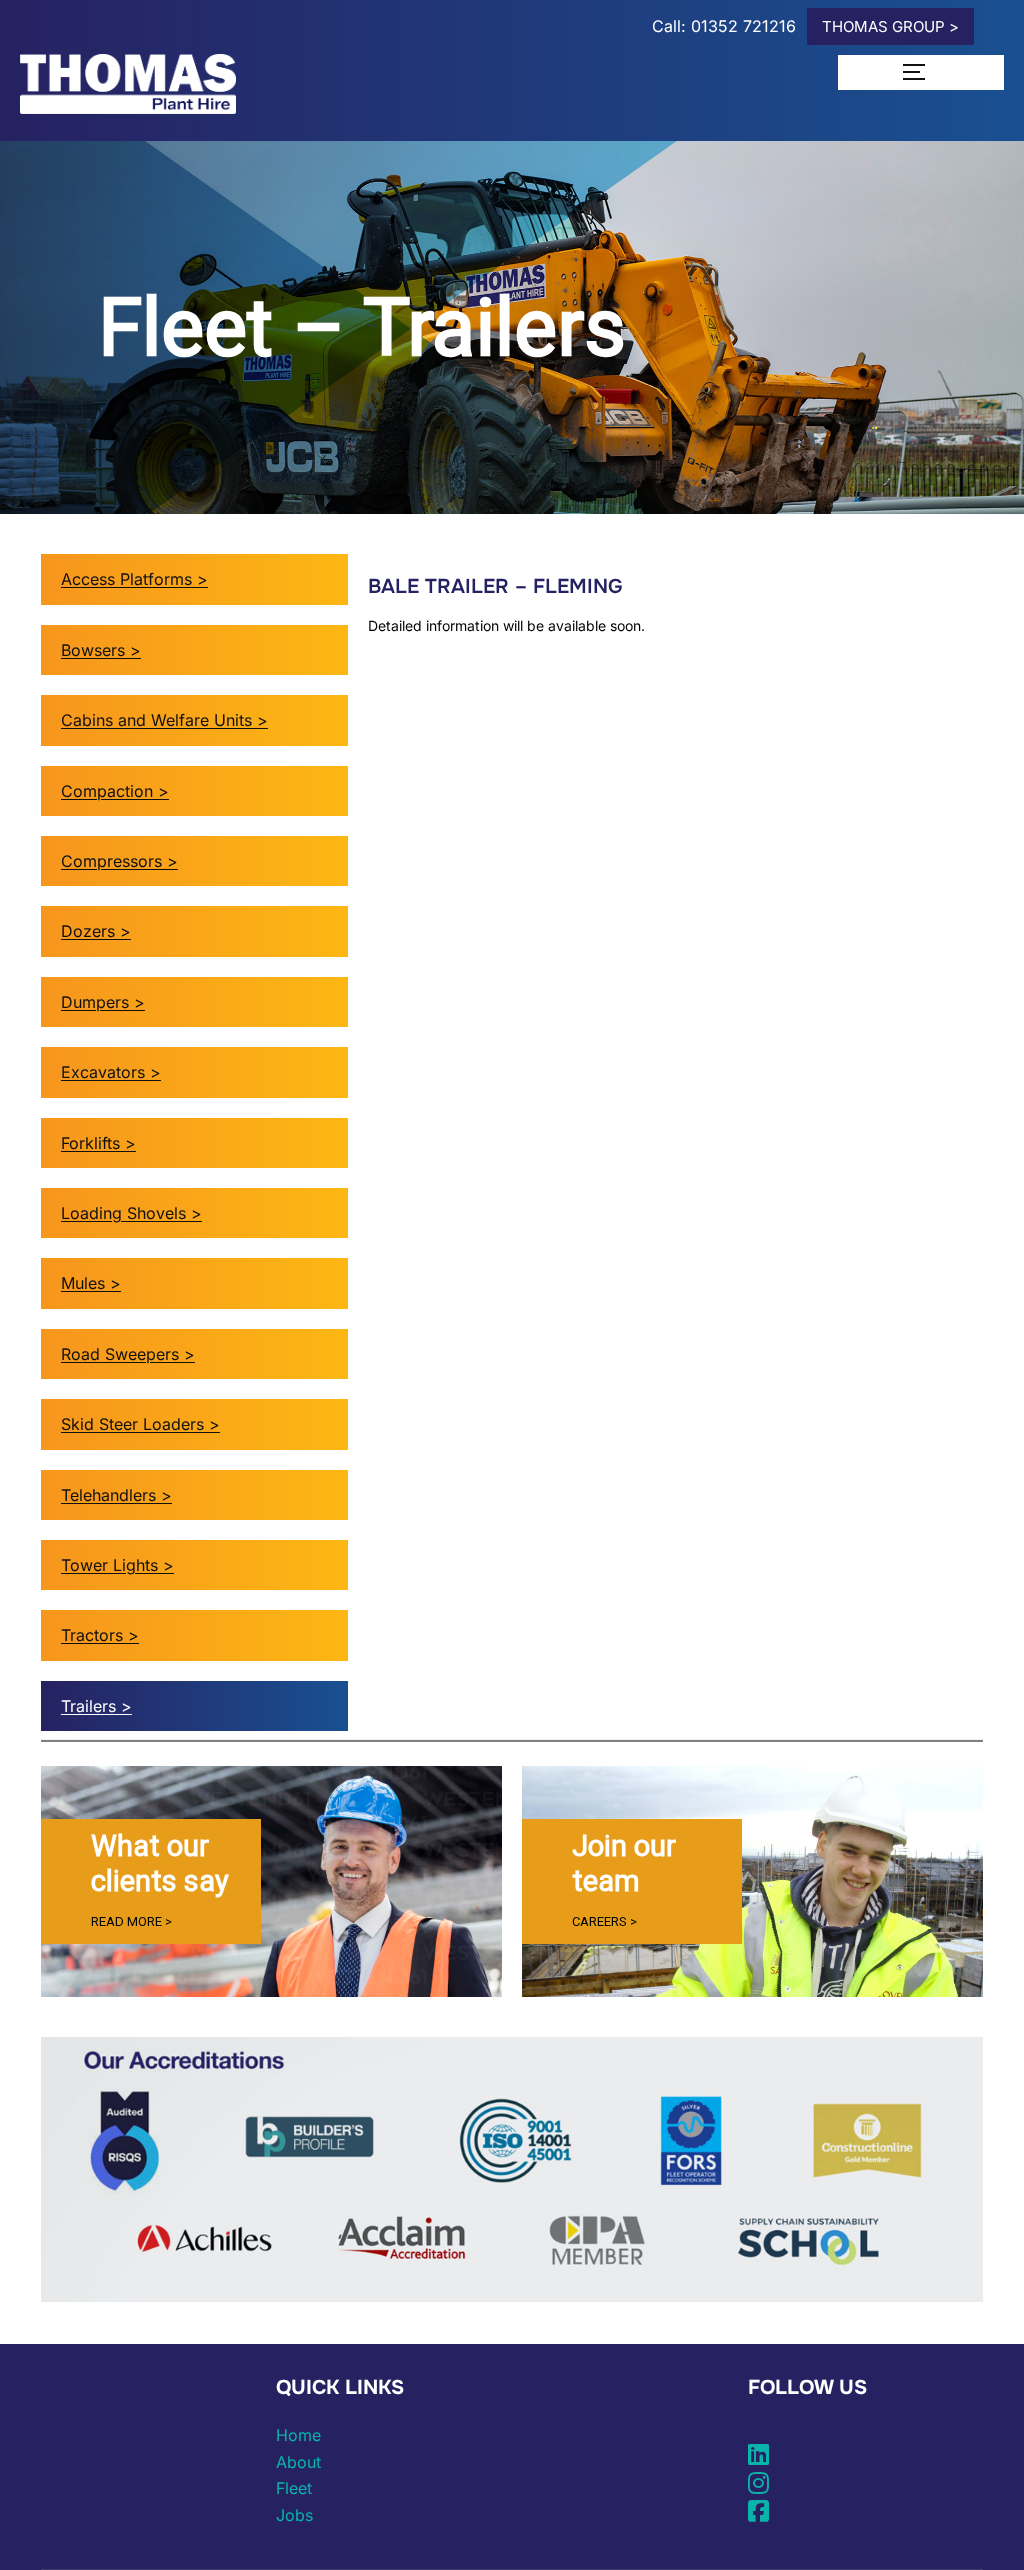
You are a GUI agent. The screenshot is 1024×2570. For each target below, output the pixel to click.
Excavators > (111, 1072)
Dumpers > (103, 1002)
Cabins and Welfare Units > (164, 720)
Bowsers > (101, 650)
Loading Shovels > (131, 1213)
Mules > (91, 1283)
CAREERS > (604, 1921)
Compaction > (115, 791)
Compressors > (119, 861)
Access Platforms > (134, 579)
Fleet (294, 2488)
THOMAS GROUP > (890, 26)
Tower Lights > (117, 1565)
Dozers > (96, 931)
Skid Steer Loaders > (140, 1424)
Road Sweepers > (128, 1354)
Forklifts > (98, 1143)
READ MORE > (131, 1921)
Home (298, 2435)
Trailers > (96, 1706)
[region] (271, 1881)
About (298, 2462)
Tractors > (100, 1635)
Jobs (294, 2515)
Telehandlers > (116, 1495)
